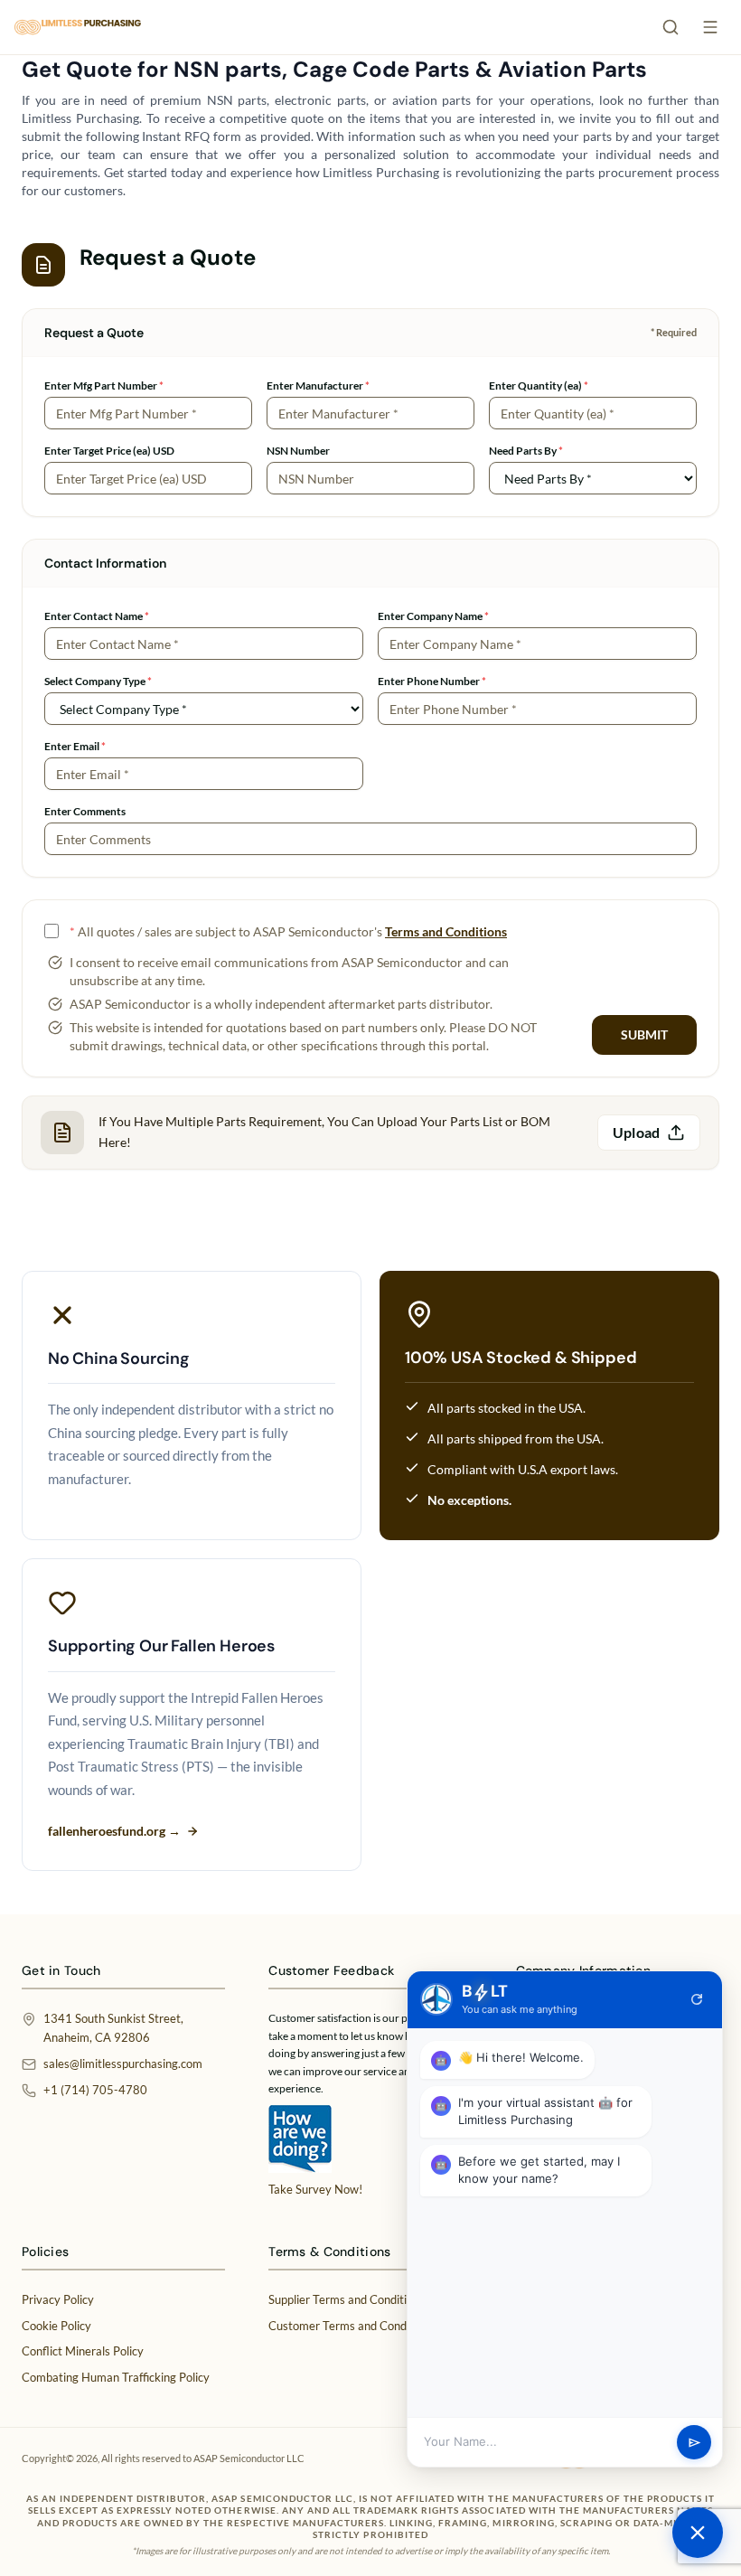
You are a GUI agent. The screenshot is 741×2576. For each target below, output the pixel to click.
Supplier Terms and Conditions (347, 2299)
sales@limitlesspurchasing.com (123, 2064)
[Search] (671, 27)
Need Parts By (526, 451)
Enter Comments (85, 811)
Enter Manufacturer (318, 385)
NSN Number (298, 451)
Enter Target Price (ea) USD (109, 451)
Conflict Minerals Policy (83, 2351)
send (694, 2443)
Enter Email (75, 746)
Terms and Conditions (446, 931)
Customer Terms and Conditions (352, 2326)
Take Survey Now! (315, 2189)
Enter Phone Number (432, 681)
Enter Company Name (433, 616)
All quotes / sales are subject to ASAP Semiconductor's (288, 931)
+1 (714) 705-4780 (95, 2090)
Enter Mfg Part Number (104, 385)
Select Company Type (98, 681)
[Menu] (710, 27)
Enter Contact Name (97, 616)
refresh (697, 1999)
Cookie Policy (56, 2326)
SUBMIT (644, 1034)
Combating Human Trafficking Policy (116, 2377)
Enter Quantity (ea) (539, 385)
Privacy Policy (58, 2299)
